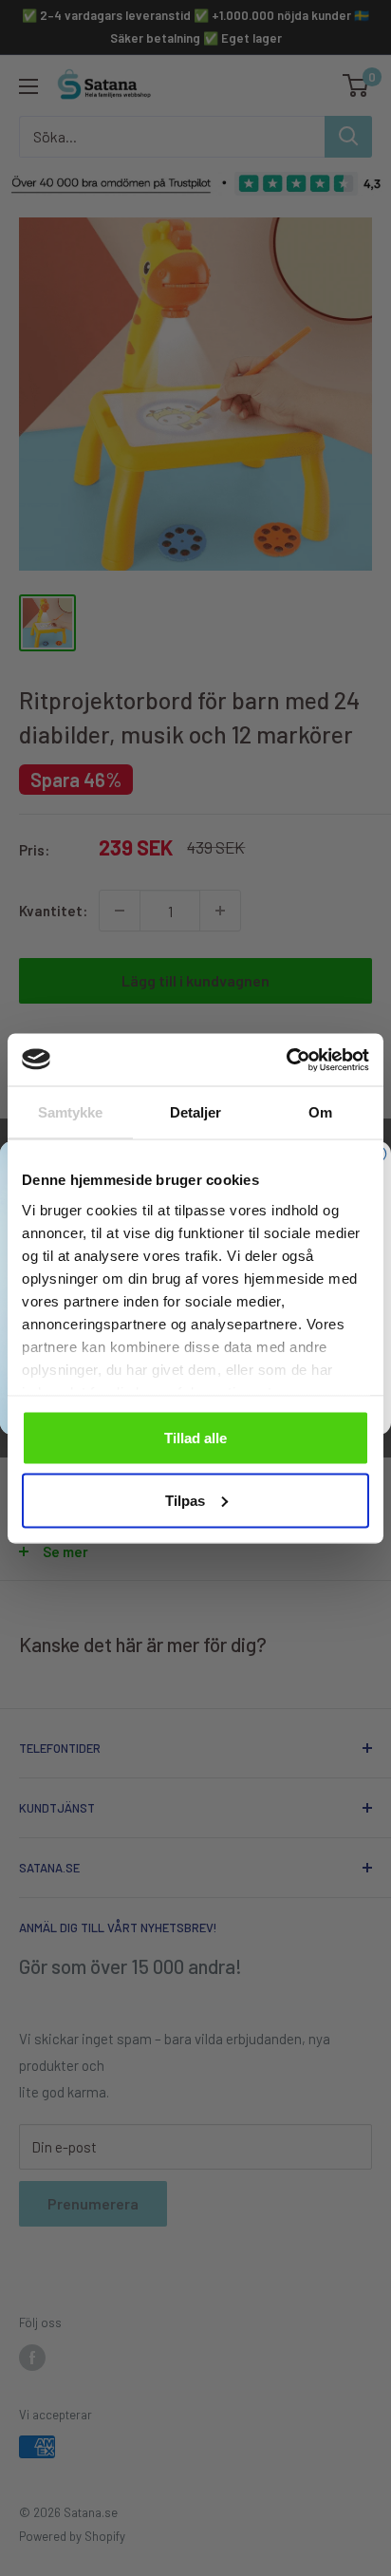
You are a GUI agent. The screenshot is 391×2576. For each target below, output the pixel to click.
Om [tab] (320, 1112)
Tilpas (185, 1500)
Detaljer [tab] (196, 1112)
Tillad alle (195, 1438)
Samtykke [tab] (71, 1112)
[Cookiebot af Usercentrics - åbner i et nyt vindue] (286, 1060)
